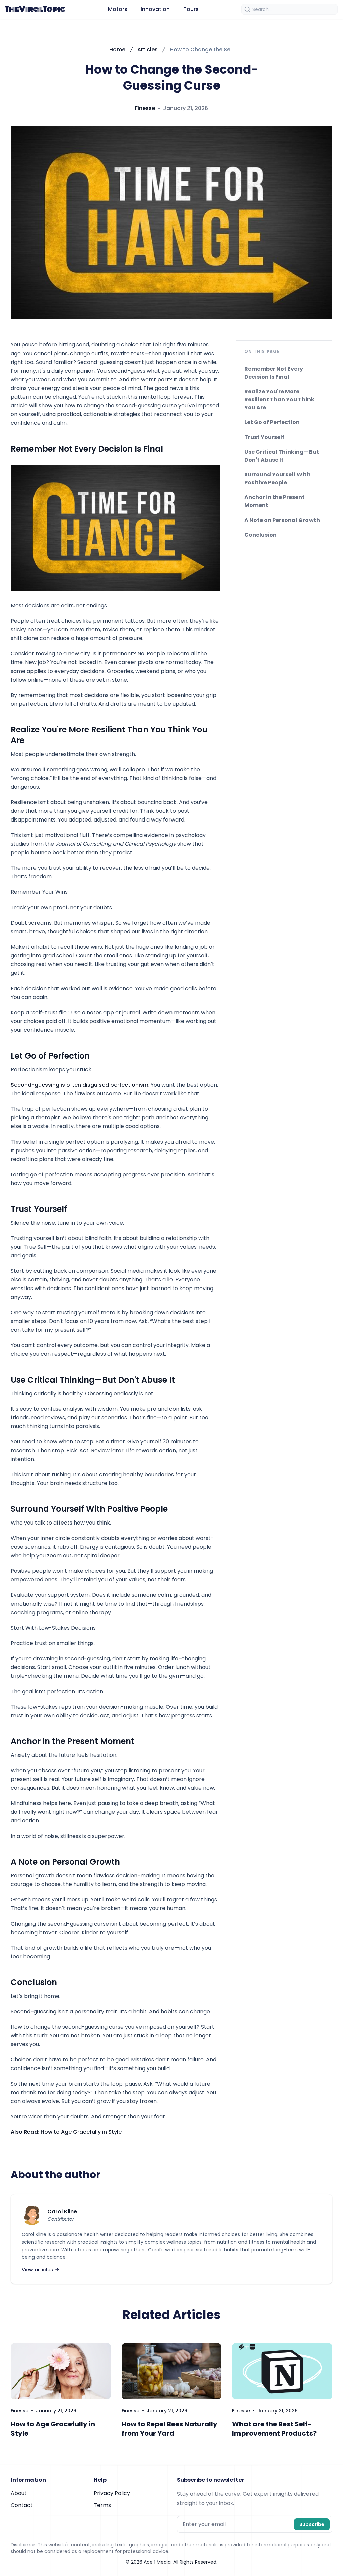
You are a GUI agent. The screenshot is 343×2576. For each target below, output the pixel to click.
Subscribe (312, 2524)
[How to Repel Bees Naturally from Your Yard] (172, 2371)
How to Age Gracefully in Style (81, 2132)
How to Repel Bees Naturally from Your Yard (169, 2429)
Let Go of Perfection (272, 422)
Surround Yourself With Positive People (277, 479)
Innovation (155, 9)
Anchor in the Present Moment (275, 501)
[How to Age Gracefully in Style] (61, 2371)
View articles (37, 2270)
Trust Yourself (264, 437)
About (19, 2493)
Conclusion (260, 535)
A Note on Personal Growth (282, 520)
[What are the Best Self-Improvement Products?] (282, 2371)
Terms (102, 2505)
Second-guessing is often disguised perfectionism (80, 1085)
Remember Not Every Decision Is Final (274, 373)
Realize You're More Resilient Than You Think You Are (279, 400)
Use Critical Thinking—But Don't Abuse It (282, 456)
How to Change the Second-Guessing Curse (202, 49)
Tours (191, 9)
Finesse (145, 108)
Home (117, 49)
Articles (148, 49)
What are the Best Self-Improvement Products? (274, 2429)
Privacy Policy (112, 2493)
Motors (118, 9)
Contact (22, 2505)
